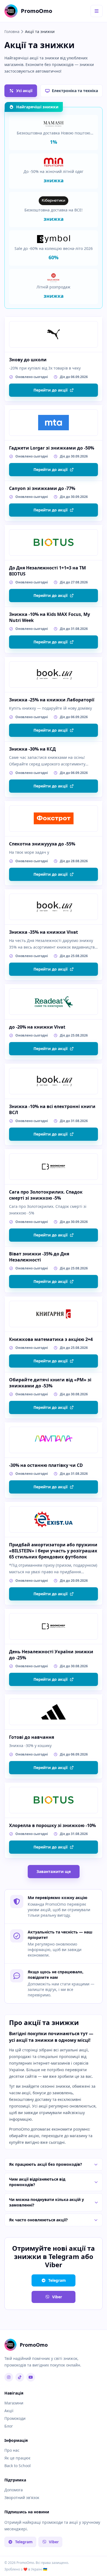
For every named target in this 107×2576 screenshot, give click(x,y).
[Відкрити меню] (97, 11)
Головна (12, 31)
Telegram (57, 2280)
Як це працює (17, 2458)
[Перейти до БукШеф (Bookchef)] (54, 1167)
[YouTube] (31, 2377)
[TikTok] (20, 2377)
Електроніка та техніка (75, 91)
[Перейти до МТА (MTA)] (54, 423)
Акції (9, 2411)
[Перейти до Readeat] (54, 1002)
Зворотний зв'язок (22, 2498)
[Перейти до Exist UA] (54, 1519)
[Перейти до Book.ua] (54, 674)
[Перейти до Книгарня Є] (54, 1314)
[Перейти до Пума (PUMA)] (54, 334)
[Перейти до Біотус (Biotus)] (54, 542)
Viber (57, 2297)
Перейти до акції (50, 390)
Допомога (14, 2490)
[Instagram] (9, 2377)
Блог (9, 2426)
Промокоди (15, 2418)
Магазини (14, 2403)
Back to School (18, 2466)
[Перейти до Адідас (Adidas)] (54, 1712)
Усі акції (24, 91)
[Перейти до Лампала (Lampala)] (54, 1440)
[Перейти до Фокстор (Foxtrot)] (54, 819)
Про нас (12, 2450)
